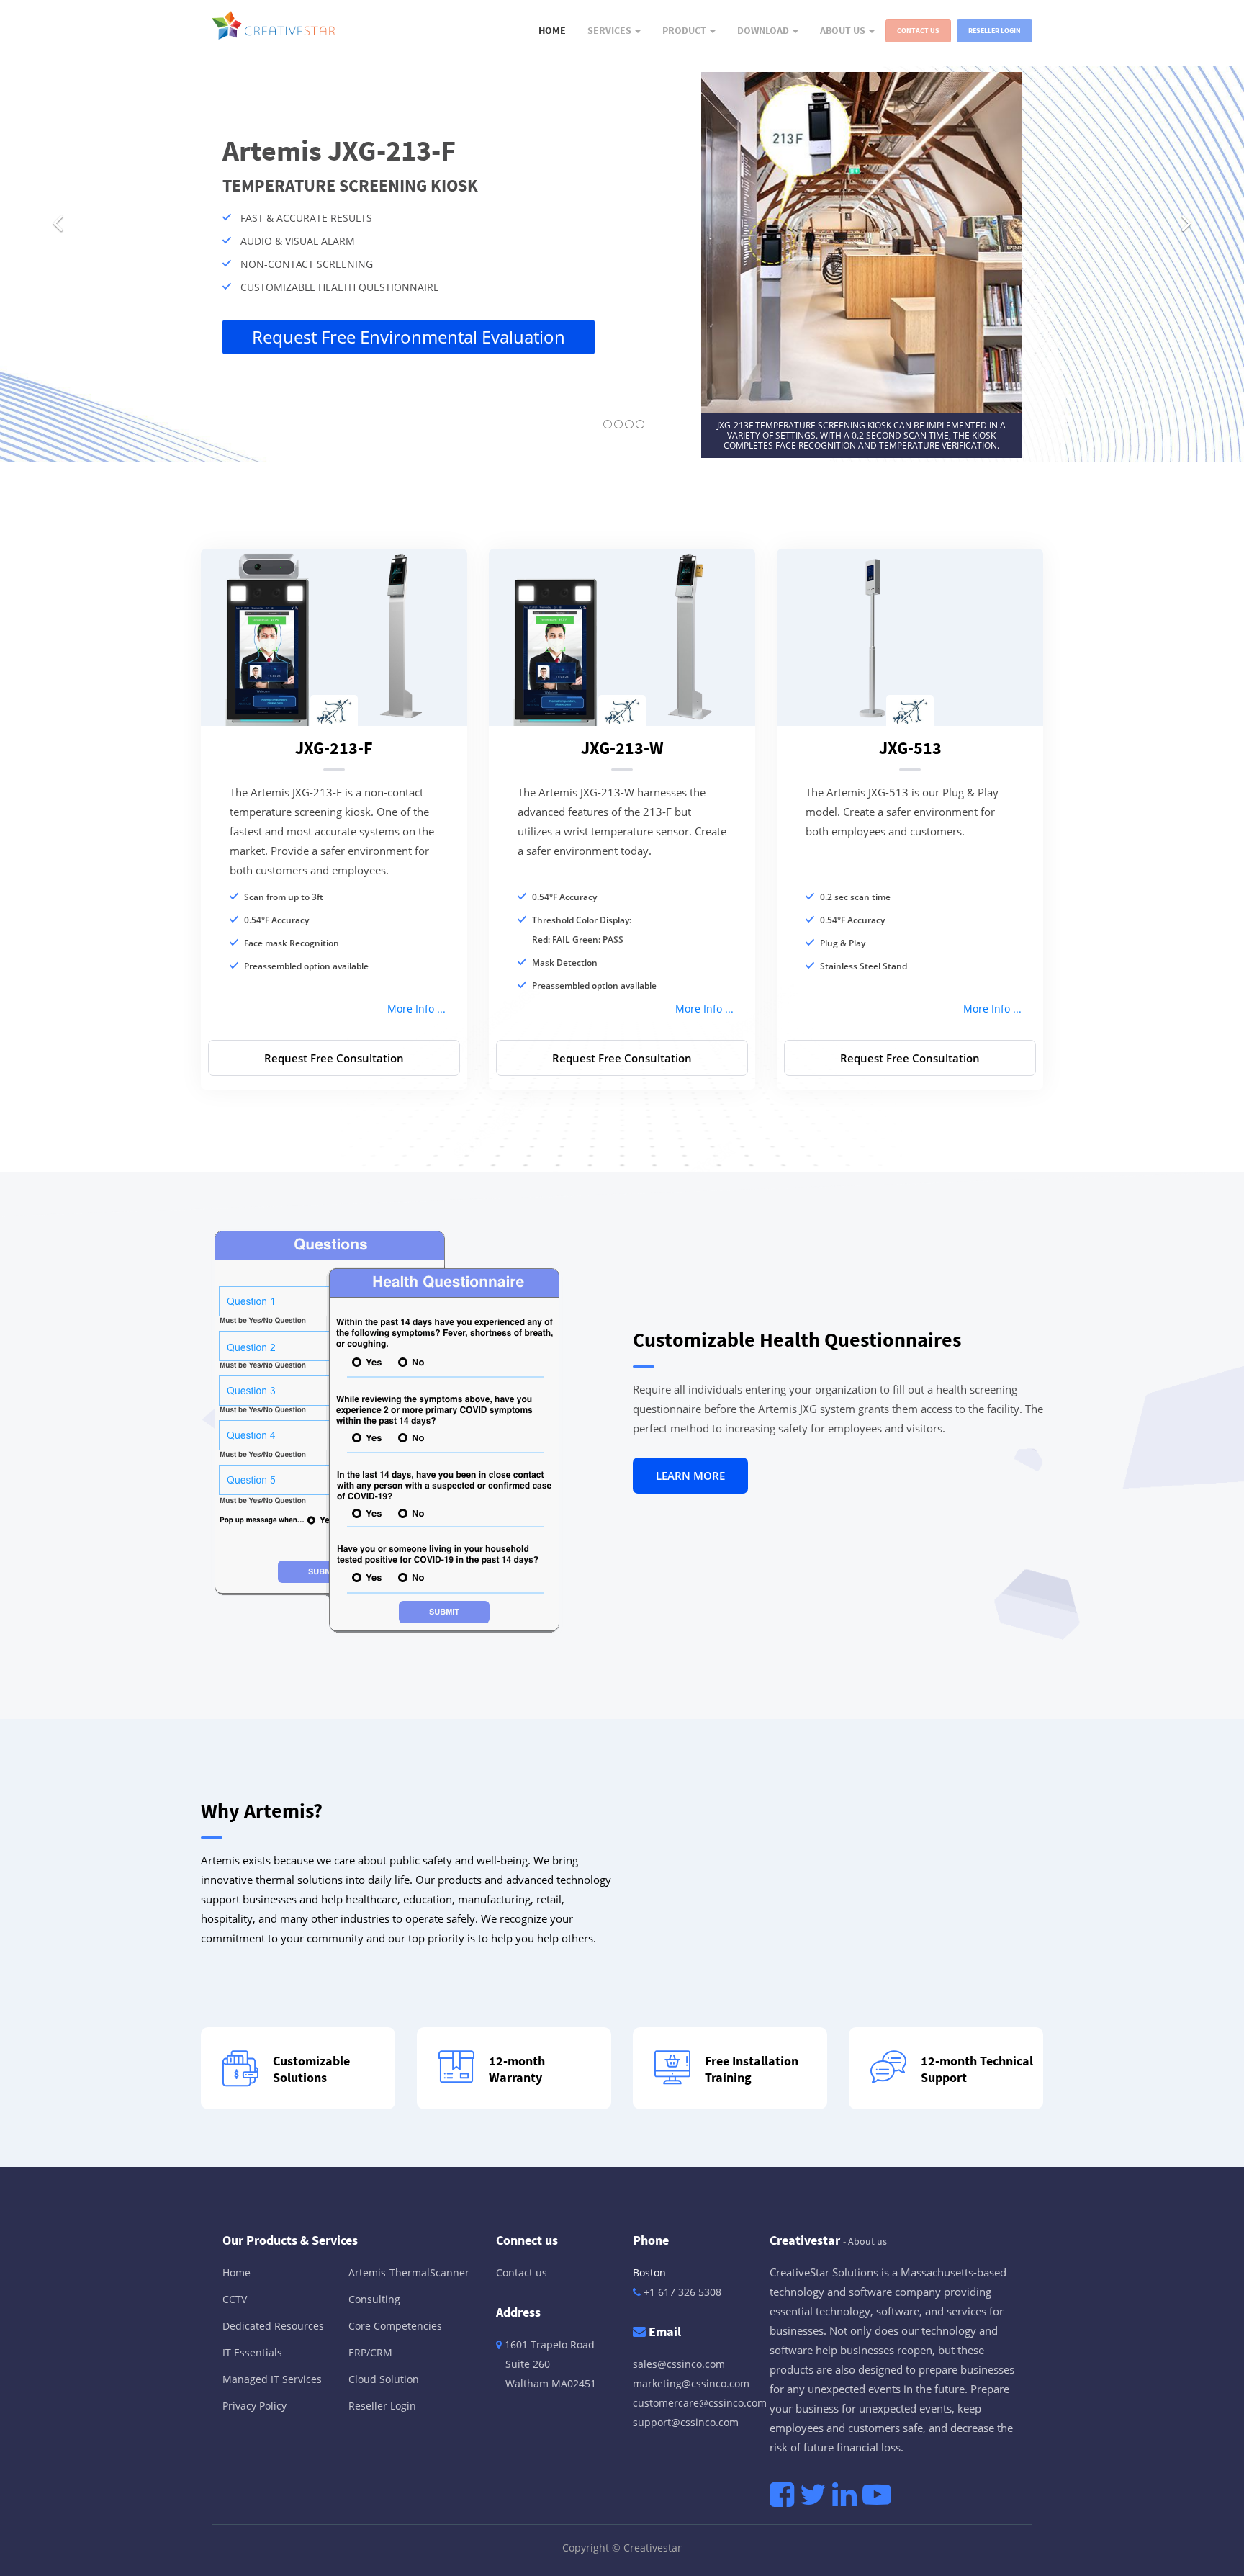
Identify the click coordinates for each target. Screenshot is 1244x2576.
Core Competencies (395, 2326)
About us (867, 2241)
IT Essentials (252, 2352)
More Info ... (416, 1009)
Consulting (374, 2299)
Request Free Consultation (334, 1058)
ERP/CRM (370, 2352)
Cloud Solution (384, 2379)
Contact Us (918, 31)
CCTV (235, 2299)
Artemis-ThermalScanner (409, 2272)
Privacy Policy (254, 2406)
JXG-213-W (622, 748)
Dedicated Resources (273, 2326)
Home (236, 2272)
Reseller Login (995, 31)
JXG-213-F (334, 748)
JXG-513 (910, 748)
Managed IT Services (272, 2379)
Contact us (522, 2272)
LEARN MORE (690, 1476)
